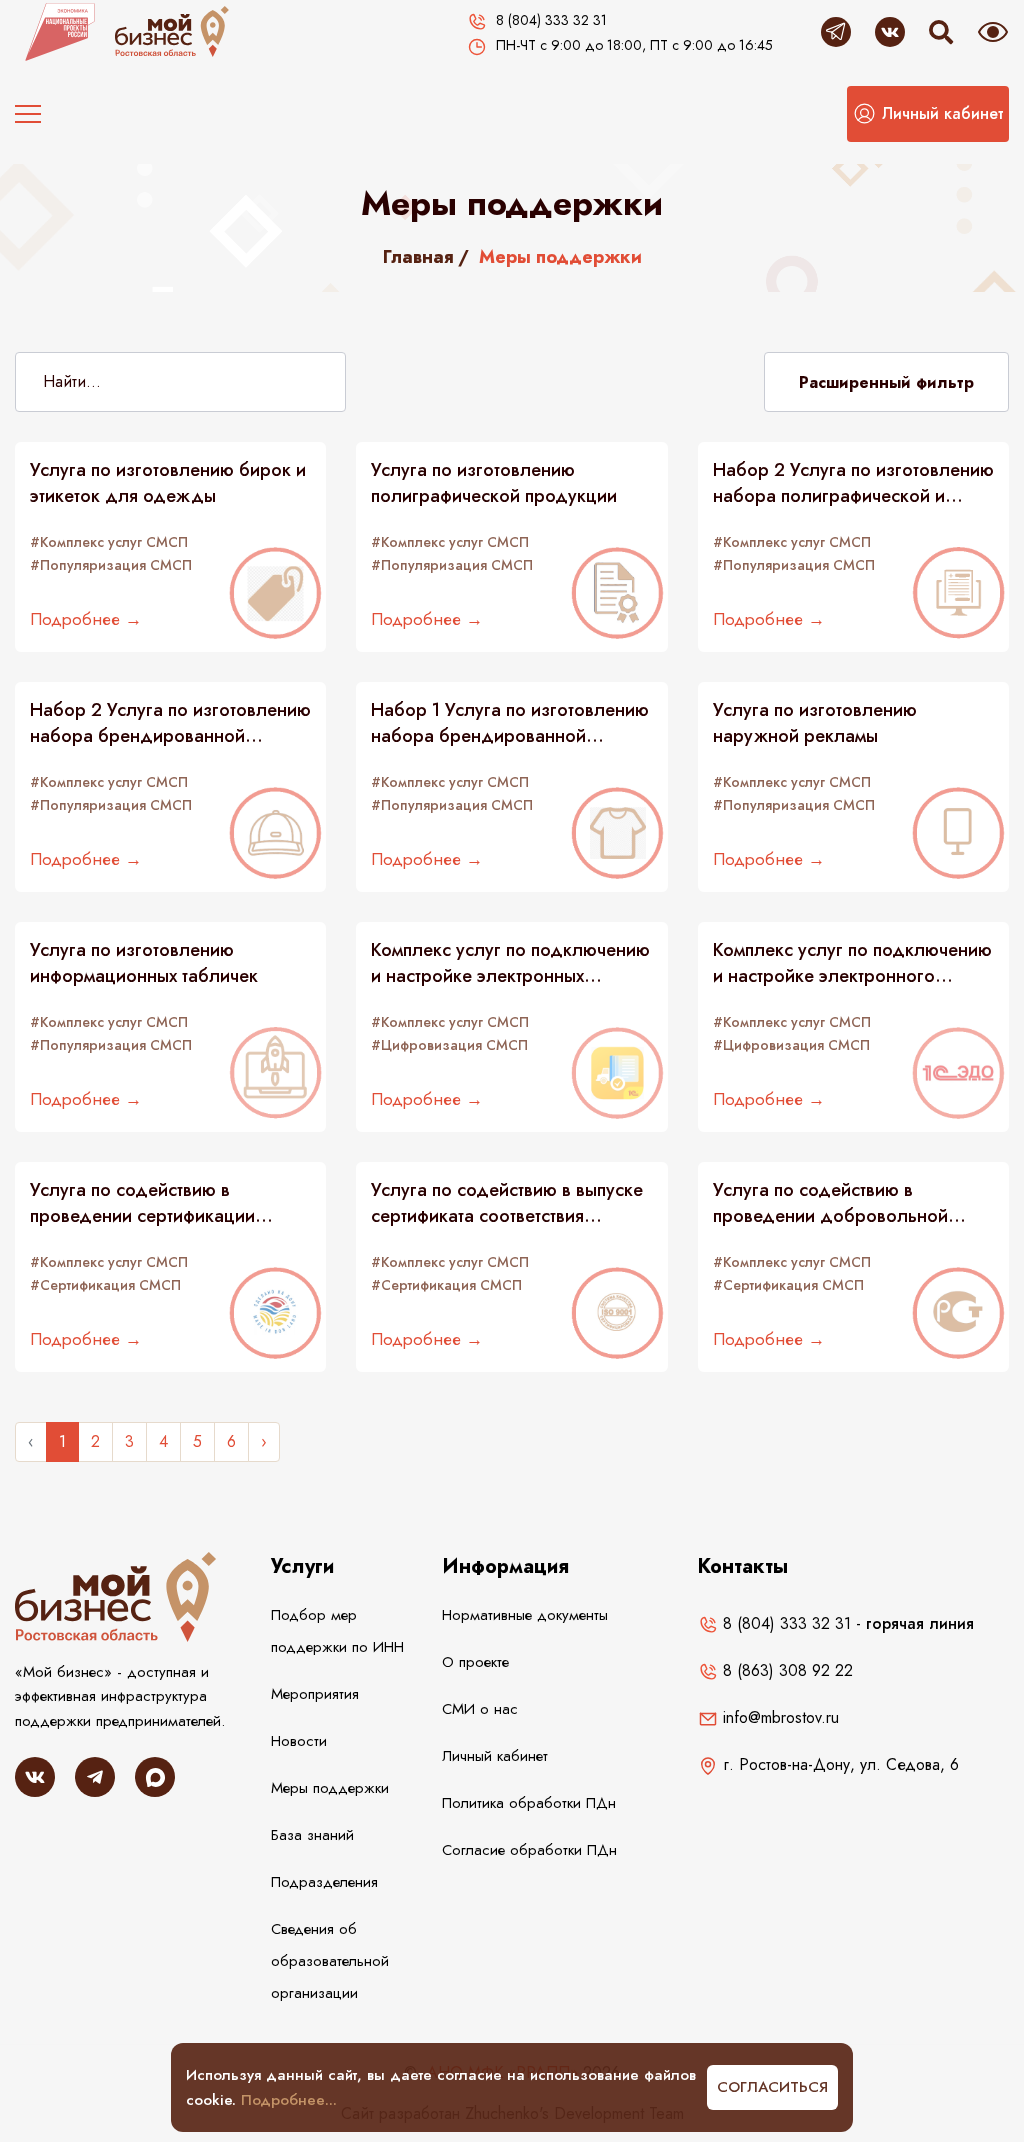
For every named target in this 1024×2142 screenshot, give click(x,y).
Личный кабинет (495, 1756)
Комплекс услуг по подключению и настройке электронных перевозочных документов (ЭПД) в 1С (510, 963)
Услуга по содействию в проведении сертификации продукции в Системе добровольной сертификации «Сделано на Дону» (155, 1203)
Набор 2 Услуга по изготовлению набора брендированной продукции (170, 723)
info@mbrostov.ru (778, 1717)
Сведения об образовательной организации (330, 1961)
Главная (418, 257)
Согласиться (772, 2087)
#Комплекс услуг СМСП (109, 542)
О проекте (475, 1662)
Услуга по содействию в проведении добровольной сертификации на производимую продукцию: (850, 1203)
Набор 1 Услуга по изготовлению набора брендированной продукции (510, 723)
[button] (928, 114)
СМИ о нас (480, 1709)
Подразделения (324, 1882)
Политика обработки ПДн (529, 1803)
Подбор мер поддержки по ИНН (337, 1631)
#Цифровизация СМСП (449, 1045)
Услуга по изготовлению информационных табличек (144, 963)
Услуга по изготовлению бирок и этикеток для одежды (168, 483)
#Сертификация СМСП (105, 1285)
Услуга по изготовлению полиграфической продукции (494, 483)
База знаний (312, 1835)
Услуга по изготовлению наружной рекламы (815, 723)
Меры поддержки (330, 1788)
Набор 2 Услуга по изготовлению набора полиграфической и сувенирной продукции (853, 483)
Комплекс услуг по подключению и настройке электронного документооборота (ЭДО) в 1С (852, 963)
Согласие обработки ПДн (529, 1850)
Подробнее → (86, 619)
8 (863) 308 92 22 (785, 1670)
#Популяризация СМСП (111, 565)
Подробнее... (289, 2100)
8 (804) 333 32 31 (784, 1623)
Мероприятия (315, 1694)
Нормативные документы (525, 1615)
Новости (299, 1741)
